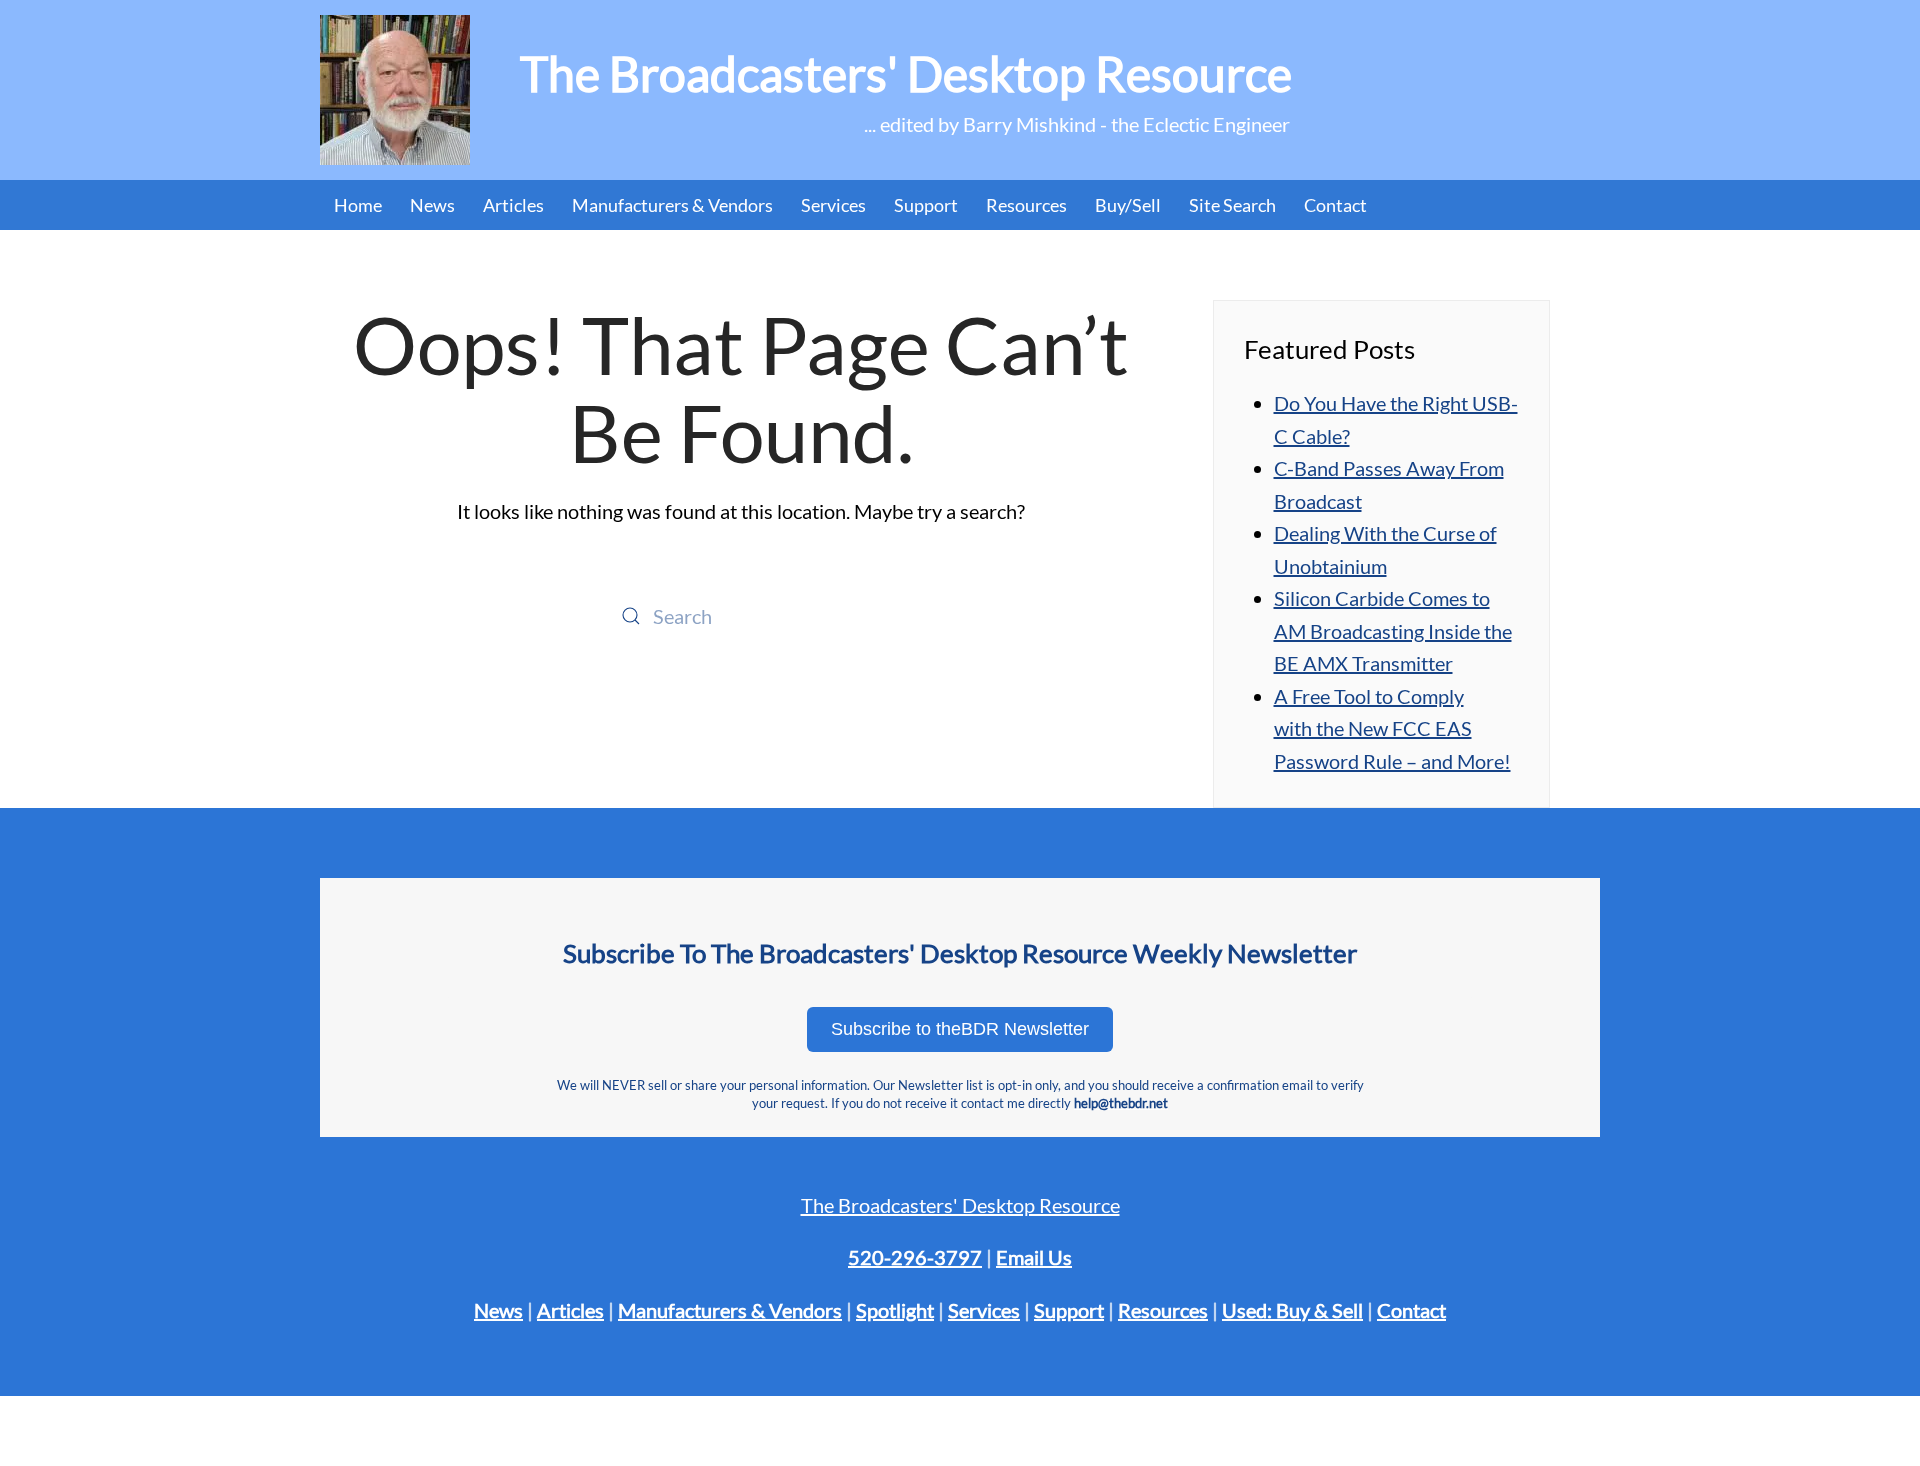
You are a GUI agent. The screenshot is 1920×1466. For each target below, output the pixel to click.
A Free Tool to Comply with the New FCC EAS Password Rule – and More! (1392, 728)
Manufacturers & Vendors (672, 205)
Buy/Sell (1128, 205)
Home (358, 205)
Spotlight (895, 1310)
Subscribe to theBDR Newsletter (960, 1029)
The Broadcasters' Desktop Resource (960, 1205)
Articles (513, 205)
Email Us (1034, 1257)
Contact (1335, 205)
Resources (1026, 205)
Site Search (1232, 205)
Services (984, 1310)
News (432, 205)
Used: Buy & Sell (1292, 1310)
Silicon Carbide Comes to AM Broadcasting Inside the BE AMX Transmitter (1393, 630)
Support (1069, 1310)
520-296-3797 (915, 1257)
